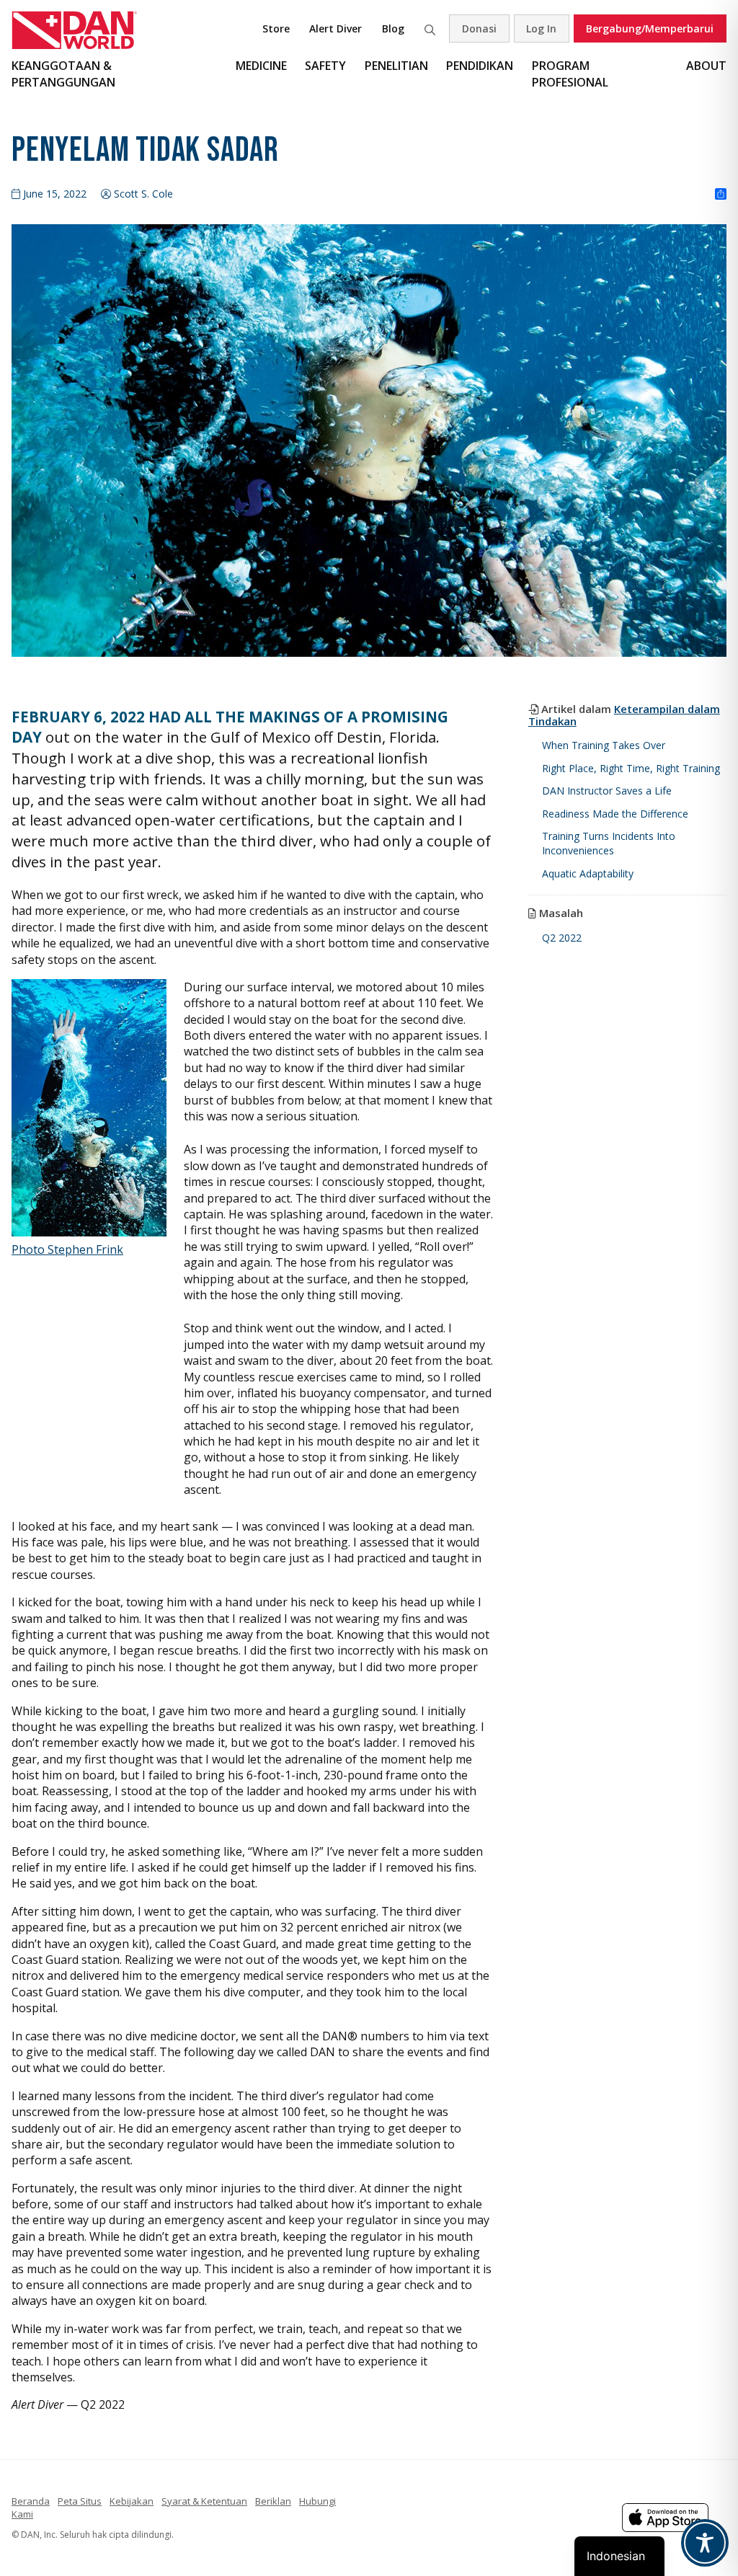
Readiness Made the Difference (615, 814)
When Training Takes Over (604, 745)
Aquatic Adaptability (588, 873)
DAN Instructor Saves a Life (607, 791)
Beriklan (273, 2501)
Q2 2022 (562, 938)
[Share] (721, 195)
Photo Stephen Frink (67, 1249)
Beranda (31, 2501)
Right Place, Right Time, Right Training (631, 768)
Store (276, 28)
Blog (393, 28)
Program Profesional (570, 74)
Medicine (261, 66)
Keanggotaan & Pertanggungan (63, 74)
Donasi (479, 28)
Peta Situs (80, 2501)
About (706, 66)
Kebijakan (132, 2501)
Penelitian (396, 66)
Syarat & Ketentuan (204, 2501)
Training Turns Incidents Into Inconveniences (609, 843)
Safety (325, 66)
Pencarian (430, 28)
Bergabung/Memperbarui (650, 28)
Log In (541, 28)
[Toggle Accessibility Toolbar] (705, 2543)
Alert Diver (335, 28)
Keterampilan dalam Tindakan (624, 715)
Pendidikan (480, 66)
